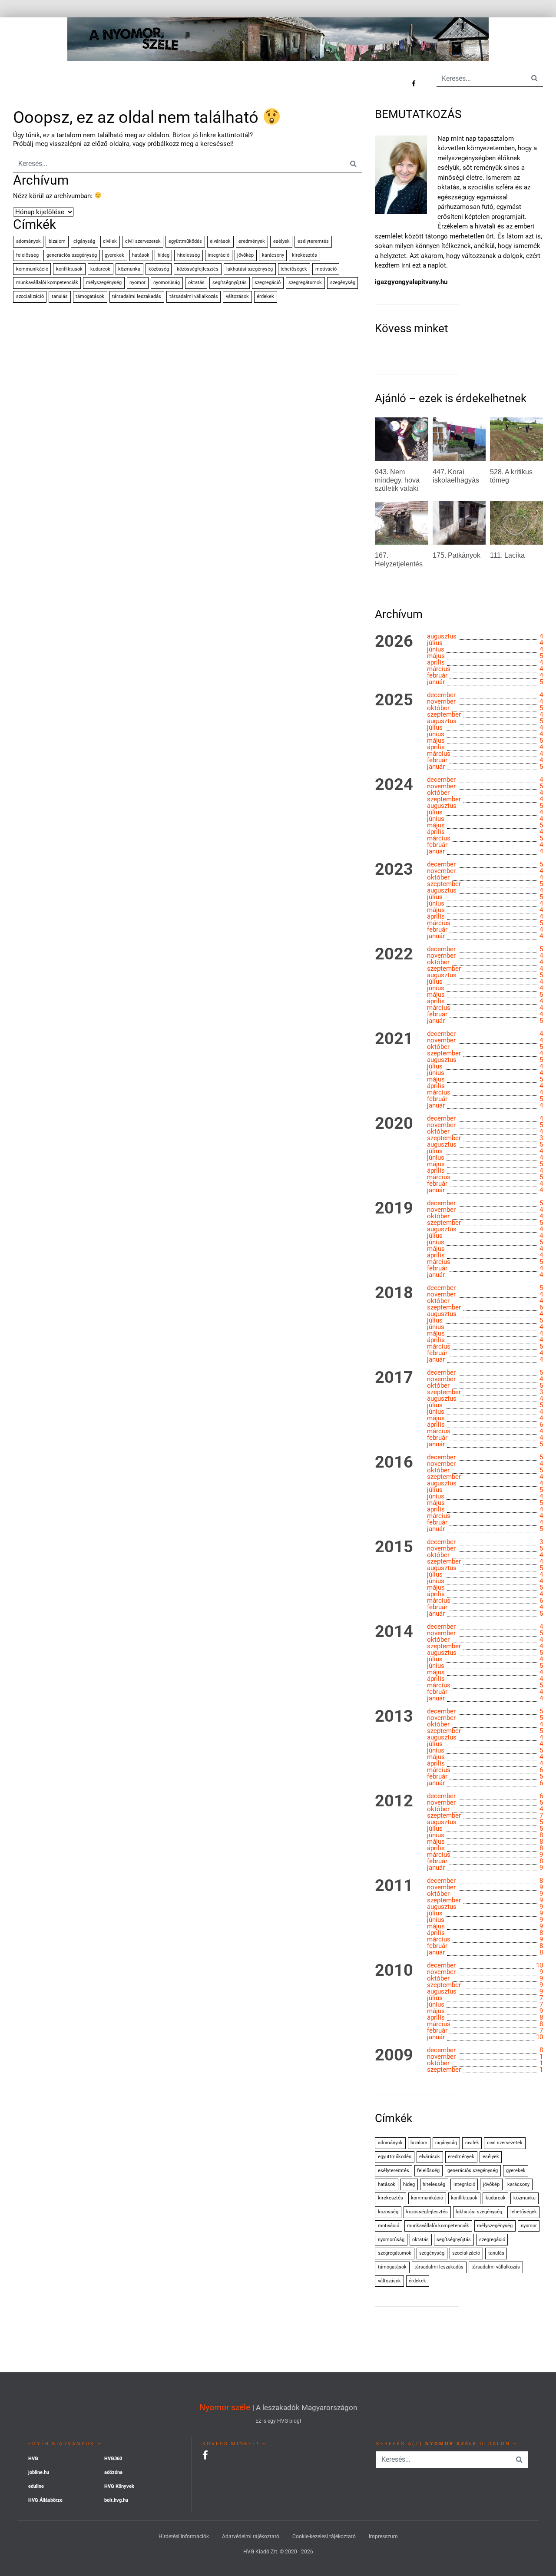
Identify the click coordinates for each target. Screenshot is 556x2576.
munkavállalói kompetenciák (47, 283)
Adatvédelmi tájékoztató (251, 2536)
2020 (394, 1124)
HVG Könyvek (119, 2486)
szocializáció (30, 296)
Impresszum (383, 2536)
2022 (394, 954)
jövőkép (245, 255)
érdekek (265, 296)
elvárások (220, 241)
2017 (394, 1378)
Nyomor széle (225, 2407)
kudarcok (100, 269)
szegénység (343, 283)
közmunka (129, 269)
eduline (36, 2486)
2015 (394, 1547)
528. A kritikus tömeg (511, 476)
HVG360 (113, 2459)
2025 (394, 700)
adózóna (113, 2472)
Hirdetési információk (184, 2536)
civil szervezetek (143, 241)
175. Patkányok (457, 555)
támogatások (90, 296)
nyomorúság (167, 283)
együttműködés (185, 241)
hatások (141, 255)
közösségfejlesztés (198, 269)
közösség (159, 269)
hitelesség (189, 255)
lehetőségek (294, 269)
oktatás (196, 283)
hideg (164, 255)
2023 (394, 870)
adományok (28, 241)
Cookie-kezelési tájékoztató (324, 2536)
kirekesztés (304, 255)
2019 (394, 1208)
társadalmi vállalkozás (194, 296)
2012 (394, 1801)
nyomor (137, 283)
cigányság (84, 241)
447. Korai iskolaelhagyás (456, 476)
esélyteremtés (313, 241)
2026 (394, 642)
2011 (394, 1886)
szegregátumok (305, 283)
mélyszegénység (104, 283)
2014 (394, 1632)
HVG (33, 2459)
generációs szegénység (72, 255)
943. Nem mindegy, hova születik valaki (397, 480)
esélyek (281, 241)
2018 (394, 1293)
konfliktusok (69, 269)
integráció (218, 255)
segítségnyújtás (230, 283)
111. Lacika (507, 555)
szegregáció (268, 283)
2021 (394, 1039)
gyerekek (114, 255)
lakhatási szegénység (250, 269)
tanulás (60, 296)
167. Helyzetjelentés (399, 559)
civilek (110, 241)
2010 (394, 1971)
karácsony (273, 255)
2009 (394, 2055)
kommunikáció (32, 269)
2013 (394, 1716)
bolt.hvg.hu (116, 2500)
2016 (394, 1462)
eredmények (252, 241)
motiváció (326, 269)
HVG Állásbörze (45, 2500)
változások (237, 296)
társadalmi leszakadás (137, 296)
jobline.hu (39, 2472)
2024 (394, 785)
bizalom (57, 241)
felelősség (27, 255)
